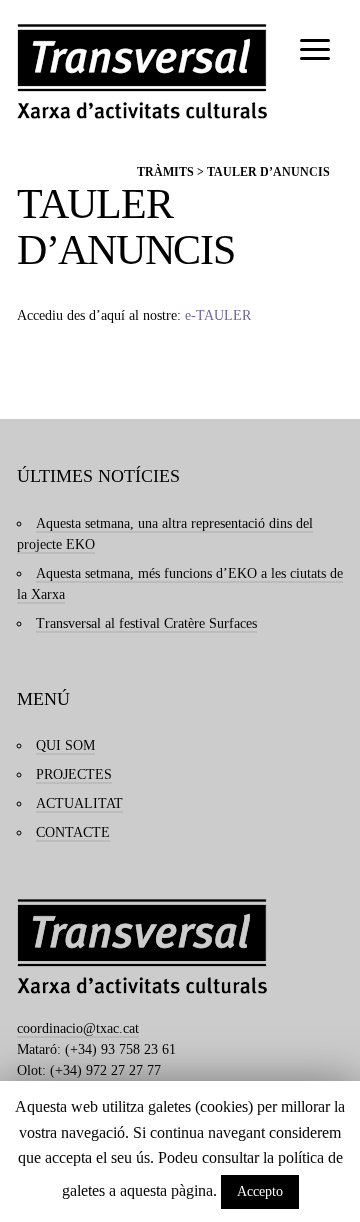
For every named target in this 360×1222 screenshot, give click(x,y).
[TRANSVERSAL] (142, 71)
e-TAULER (218, 315)
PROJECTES (74, 774)
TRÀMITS (165, 172)
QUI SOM (65, 745)
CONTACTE (73, 832)
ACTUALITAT (79, 803)
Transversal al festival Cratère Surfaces (146, 623)
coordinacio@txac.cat (78, 1028)
